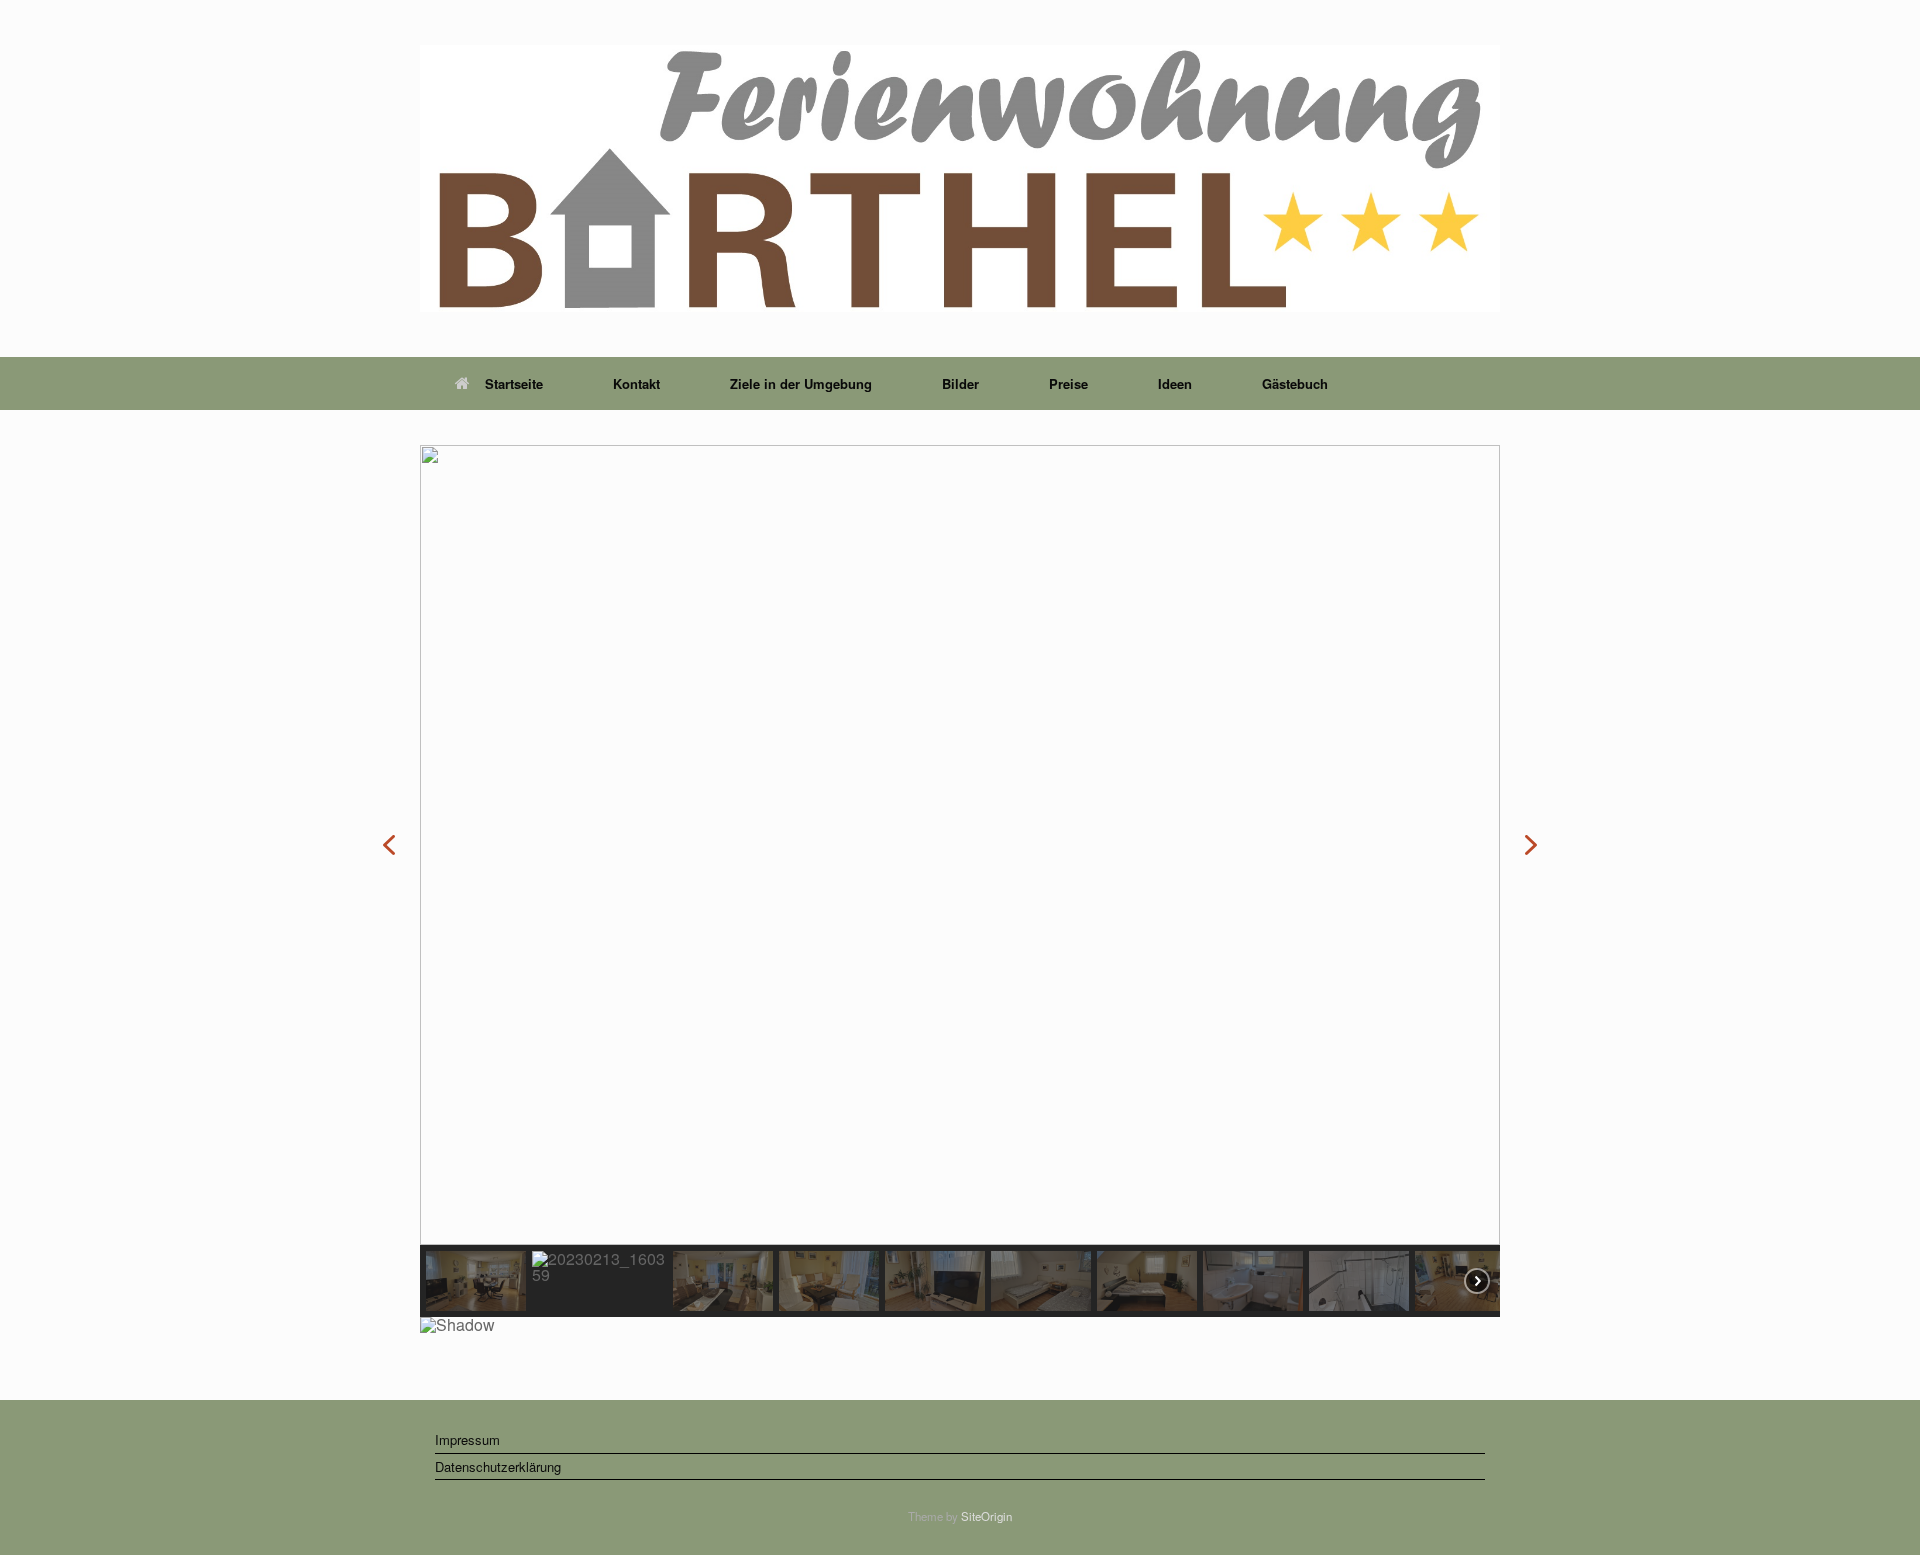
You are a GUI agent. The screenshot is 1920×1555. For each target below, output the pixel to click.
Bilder (960, 383)
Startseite (514, 383)
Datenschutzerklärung (498, 1466)
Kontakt (636, 383)
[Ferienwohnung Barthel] (960, 178)
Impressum (467, 1439)
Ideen (1175, 383)
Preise (1068, 383)
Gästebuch (1295, 383)
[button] (389, 845)
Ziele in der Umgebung (801, 383)
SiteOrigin (986, 1516)
